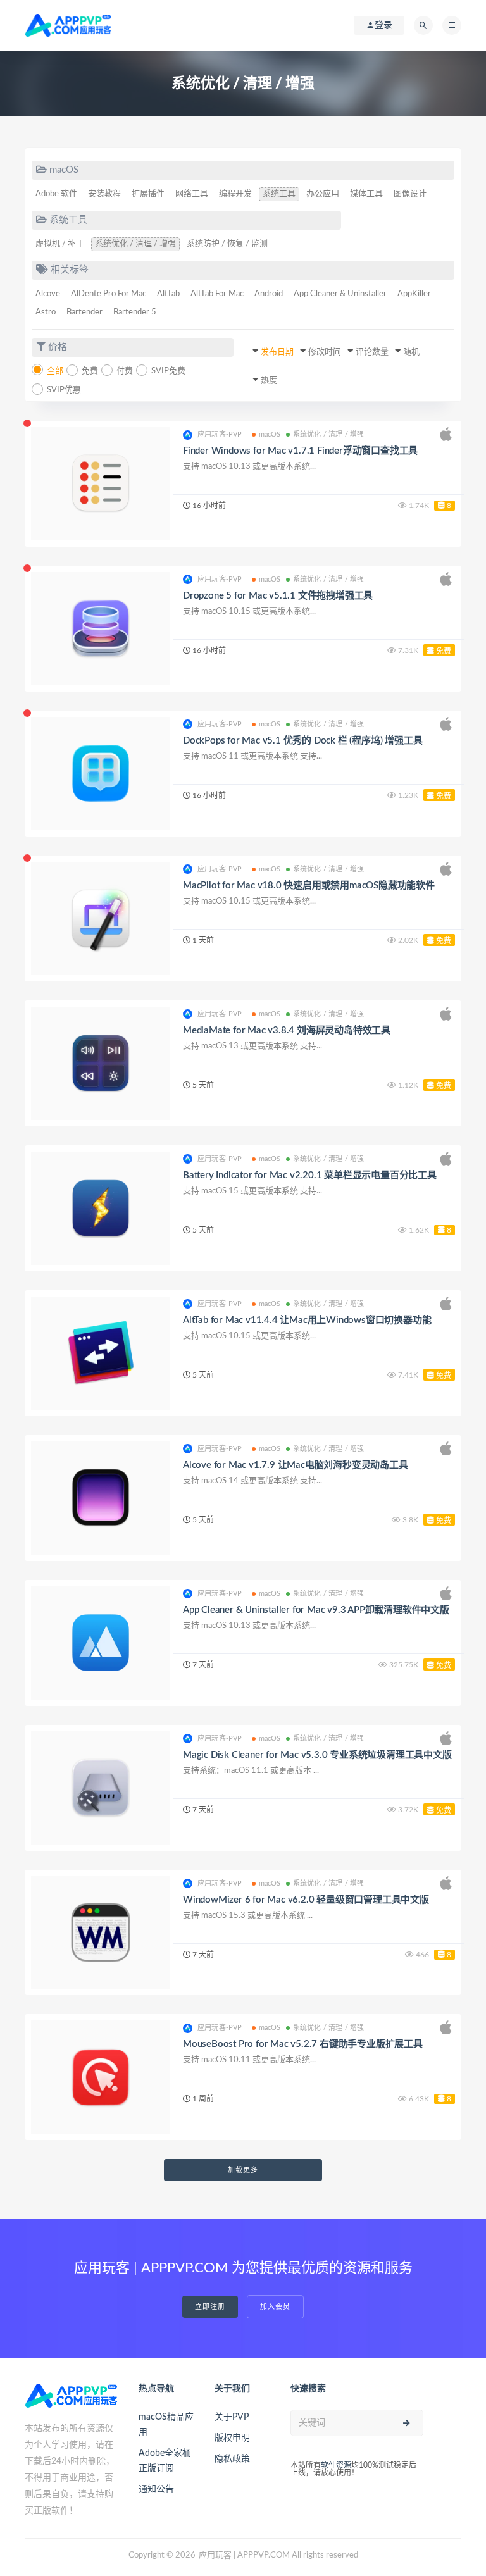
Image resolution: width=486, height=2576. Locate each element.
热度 (269, 381)
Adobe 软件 (56, 194)
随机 (411, 352)
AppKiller (414, 294)
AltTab (168, 294)
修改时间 (325, 352)
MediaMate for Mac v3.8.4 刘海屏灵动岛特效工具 (287, 1030)
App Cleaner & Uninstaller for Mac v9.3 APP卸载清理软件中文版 (316, 1610)
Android (269, 294)
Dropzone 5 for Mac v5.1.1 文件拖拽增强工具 (278, 596)
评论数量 (372, 352)
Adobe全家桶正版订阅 (165, 2461)
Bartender (84, 312)
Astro (46, 312)
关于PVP (232, 2417)
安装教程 (104, 194)
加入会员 (275, 2307)
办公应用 (323, 194)
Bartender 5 (135, 312)
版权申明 (232, 2438)
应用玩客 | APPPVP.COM (244, 2555)
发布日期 (277, 352)
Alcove (48, 294)
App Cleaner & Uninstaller (340, 294)
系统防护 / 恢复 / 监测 (227, 244)
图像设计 (410, 194)
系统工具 (279, 194)
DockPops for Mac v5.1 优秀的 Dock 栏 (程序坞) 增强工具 (302, 741)
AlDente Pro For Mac (109, 294)
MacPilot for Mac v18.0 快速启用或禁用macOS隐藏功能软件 (309, 886)
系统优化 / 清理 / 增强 (135, 244)
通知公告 (156, 2489)
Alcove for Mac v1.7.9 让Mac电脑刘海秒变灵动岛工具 (296, 1465)
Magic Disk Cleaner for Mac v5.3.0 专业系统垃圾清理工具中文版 (317, 1755)
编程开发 (235, 194)
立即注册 (210, 2307)
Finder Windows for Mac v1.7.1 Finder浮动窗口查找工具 (300, 451)
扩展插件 (148, 194)
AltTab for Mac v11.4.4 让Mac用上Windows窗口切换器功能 (307, 1320)
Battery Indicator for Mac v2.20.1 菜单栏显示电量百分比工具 (310, 1175)
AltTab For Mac (217, 294)
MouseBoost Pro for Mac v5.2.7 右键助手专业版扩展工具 (303, 2044)
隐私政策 (232, 2459)
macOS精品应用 (166, 2425)
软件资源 (336, 2465)
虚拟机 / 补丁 (60, 244)
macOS (270, 434)
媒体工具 (366, 194)
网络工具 (192, 194)
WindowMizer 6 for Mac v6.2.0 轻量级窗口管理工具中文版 (306, 1900)
